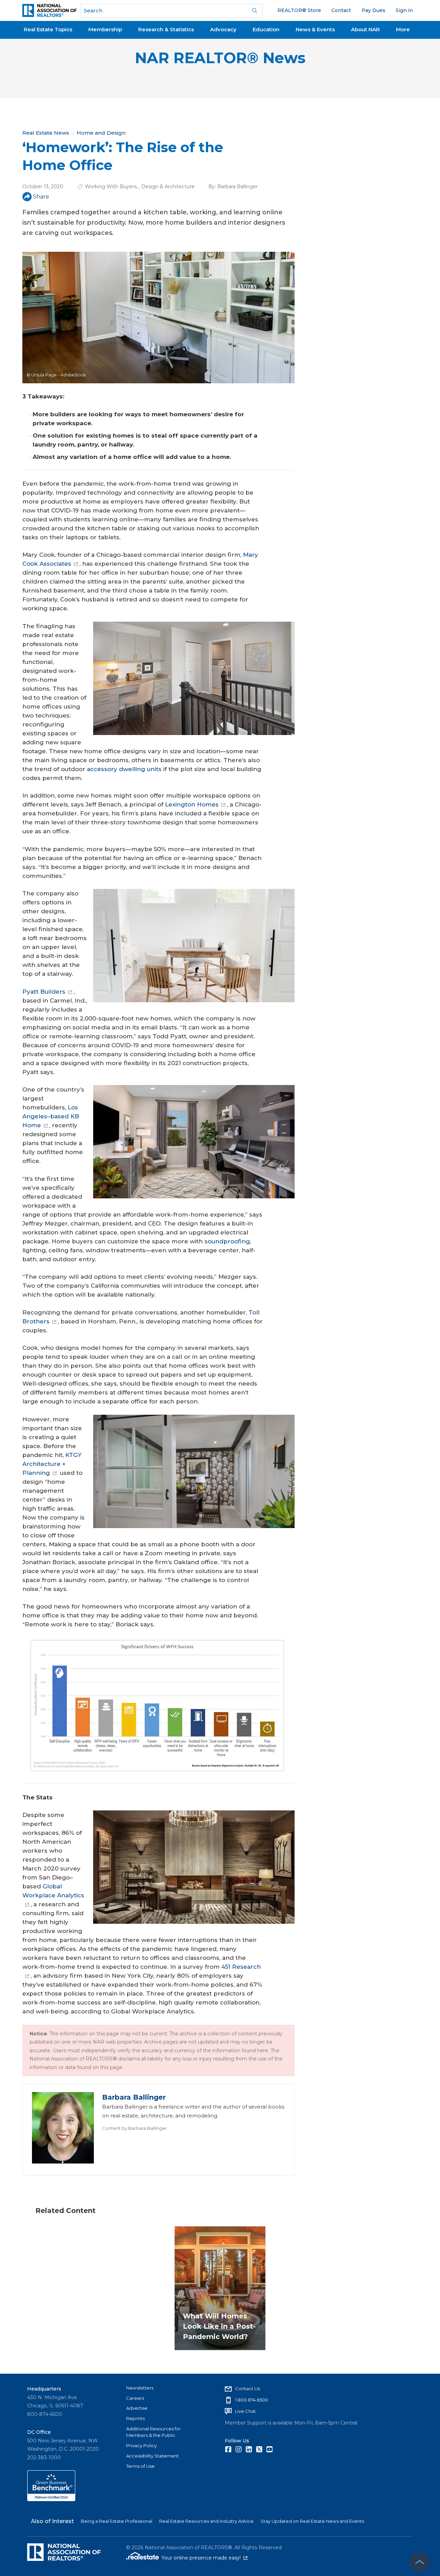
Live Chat (245, 2411)
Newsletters (140, 2388)
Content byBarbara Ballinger (135, 2128)
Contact (341, 10)
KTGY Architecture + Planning (52, 1464)
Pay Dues (373, 10)
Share (41, 197)
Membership (105, 29)
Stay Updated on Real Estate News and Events (312, 2521)
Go (255, 11)
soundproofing (227, 1241)
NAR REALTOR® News (220, 58)
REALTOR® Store (299, 10)
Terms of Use (140, 2466)
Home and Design (101, 133)
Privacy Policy (141, 2445)
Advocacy (223, 29)
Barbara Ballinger (238, 187)
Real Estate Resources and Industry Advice (206, 2521)
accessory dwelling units (124, 769)
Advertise (137, 2408)
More (403, 29)
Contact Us (247, 2388)
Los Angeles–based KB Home (51, 1116)
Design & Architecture (168, 187)
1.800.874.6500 (252, 2400)
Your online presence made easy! (205, 2558)
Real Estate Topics (48, 29)
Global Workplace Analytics (53, 1891)
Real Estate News (46, 133)
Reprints (135, 2418)
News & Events (315, 29)
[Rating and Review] (51, 2499)
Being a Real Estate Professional (117, 2521)
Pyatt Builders (44, 992)
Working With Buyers (111, 187)
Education (266, 29)
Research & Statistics (166, 29)
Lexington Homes (192, 804)
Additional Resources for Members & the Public (153, 2432)
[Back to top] (419, 2562)
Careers (135, 2398)
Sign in (404, 10)
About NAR (365, 29)
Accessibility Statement (152, 2456)
